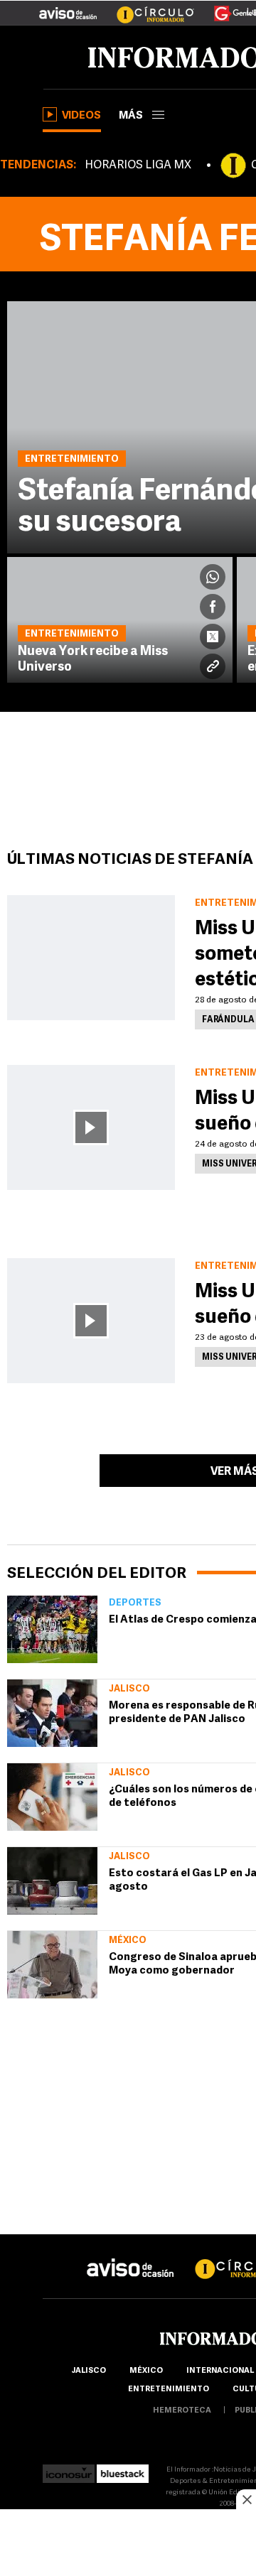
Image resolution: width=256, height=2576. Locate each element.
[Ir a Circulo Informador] (146, 8)
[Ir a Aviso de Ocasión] (130, 2257)
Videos (81, 116)
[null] (52, 1629)
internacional (220, 2371)
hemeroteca (182, 2411)
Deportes (135, 1603)
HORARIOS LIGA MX (138, 166)
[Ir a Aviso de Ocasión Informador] (68, 8)
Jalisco (129, 1689)
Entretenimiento (169, 2390)
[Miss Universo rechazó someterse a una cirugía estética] (91, 958)
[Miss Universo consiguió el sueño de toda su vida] (91, 1127)
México (128, 1941)
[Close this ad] (246, 2499)
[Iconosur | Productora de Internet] (69, 2470)
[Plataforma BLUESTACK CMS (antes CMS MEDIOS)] (123, 2470)
